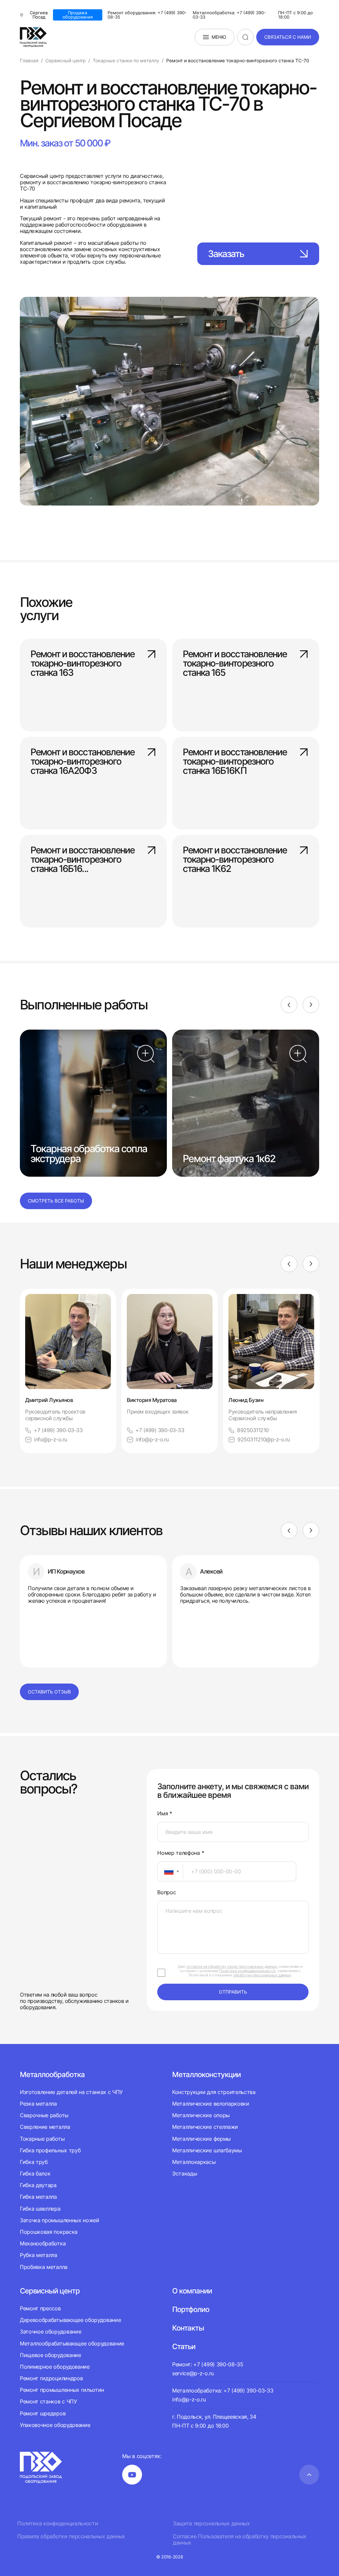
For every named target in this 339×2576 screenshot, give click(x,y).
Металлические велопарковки (211, 2104)
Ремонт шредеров (43, 2413)
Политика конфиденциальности (58, 2523)
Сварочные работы (44, 2115)
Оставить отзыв (49, 1692)
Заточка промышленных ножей (60, 2220)
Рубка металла (39, 2255)
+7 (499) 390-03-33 (58, 1430)
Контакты (188, 2328)
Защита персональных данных (211, 2523)
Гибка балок (35, 2173)
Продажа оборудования (78, 15)
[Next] (311, 1005)
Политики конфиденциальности (247, 1971)
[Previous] (289, 1005)
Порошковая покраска (49, 2232)
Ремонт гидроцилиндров (51, 2378)
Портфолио (191, 2309)
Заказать (226, 254)
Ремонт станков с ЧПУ (48, 2401)
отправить (233, 1992)
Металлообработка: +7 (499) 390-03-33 (229, 15)
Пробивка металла (44, 2267)
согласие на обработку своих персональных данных (232, 1966)
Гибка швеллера (40, 2209)
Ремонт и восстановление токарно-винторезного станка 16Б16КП (235, 761)
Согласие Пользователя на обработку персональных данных (240, 2540)
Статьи (184, 2346)
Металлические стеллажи (205, 2127)
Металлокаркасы (194, 2162)
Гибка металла (38, 2197)
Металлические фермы (201, 2139)
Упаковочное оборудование (55, 2425)
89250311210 (253, 1430)
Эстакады (185, 2173)
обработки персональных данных (262, 1975)
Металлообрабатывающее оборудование (72, 2343)
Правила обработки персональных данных (71, 2536)
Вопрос (167, 1892)
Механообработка (43, 2243)
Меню (219, 37)
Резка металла (38, 2104)
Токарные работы (42, 2139)
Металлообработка (52, 2074)
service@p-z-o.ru (193, 2373)
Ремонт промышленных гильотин (62, 2390)
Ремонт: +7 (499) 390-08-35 (208, 2364)
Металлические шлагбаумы (207, 2150)
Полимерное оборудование (55, 2367)
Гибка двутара (38, 2185)
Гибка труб (34, 2162)
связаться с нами (288, 37)
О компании (192, 2291)
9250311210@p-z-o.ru (264, 1440)
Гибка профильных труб (50, 2150)
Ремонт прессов (40, 2308)
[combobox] (170, 1871)
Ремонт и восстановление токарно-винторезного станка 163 (82, 663)
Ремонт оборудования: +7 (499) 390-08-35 (147, 15)
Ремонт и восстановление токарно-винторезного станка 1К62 (235, 859)
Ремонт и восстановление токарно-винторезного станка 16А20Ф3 (82, 761)
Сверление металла (45, 2127)
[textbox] (166, 1871)
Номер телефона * (181, 1853)
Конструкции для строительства (214, 2092)
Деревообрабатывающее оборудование (70, 2320)
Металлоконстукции (206, 2074)
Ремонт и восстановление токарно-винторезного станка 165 (235, 663)
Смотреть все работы (56, 1201)
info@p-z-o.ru (51, 1440)
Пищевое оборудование (50, 2355)
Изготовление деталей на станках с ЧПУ (71, 2092)
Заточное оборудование (50, 2332)
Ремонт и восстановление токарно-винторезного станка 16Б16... (82, 859)
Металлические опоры (201, 2115)
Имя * (165, 1814)
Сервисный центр (50, 2291)
